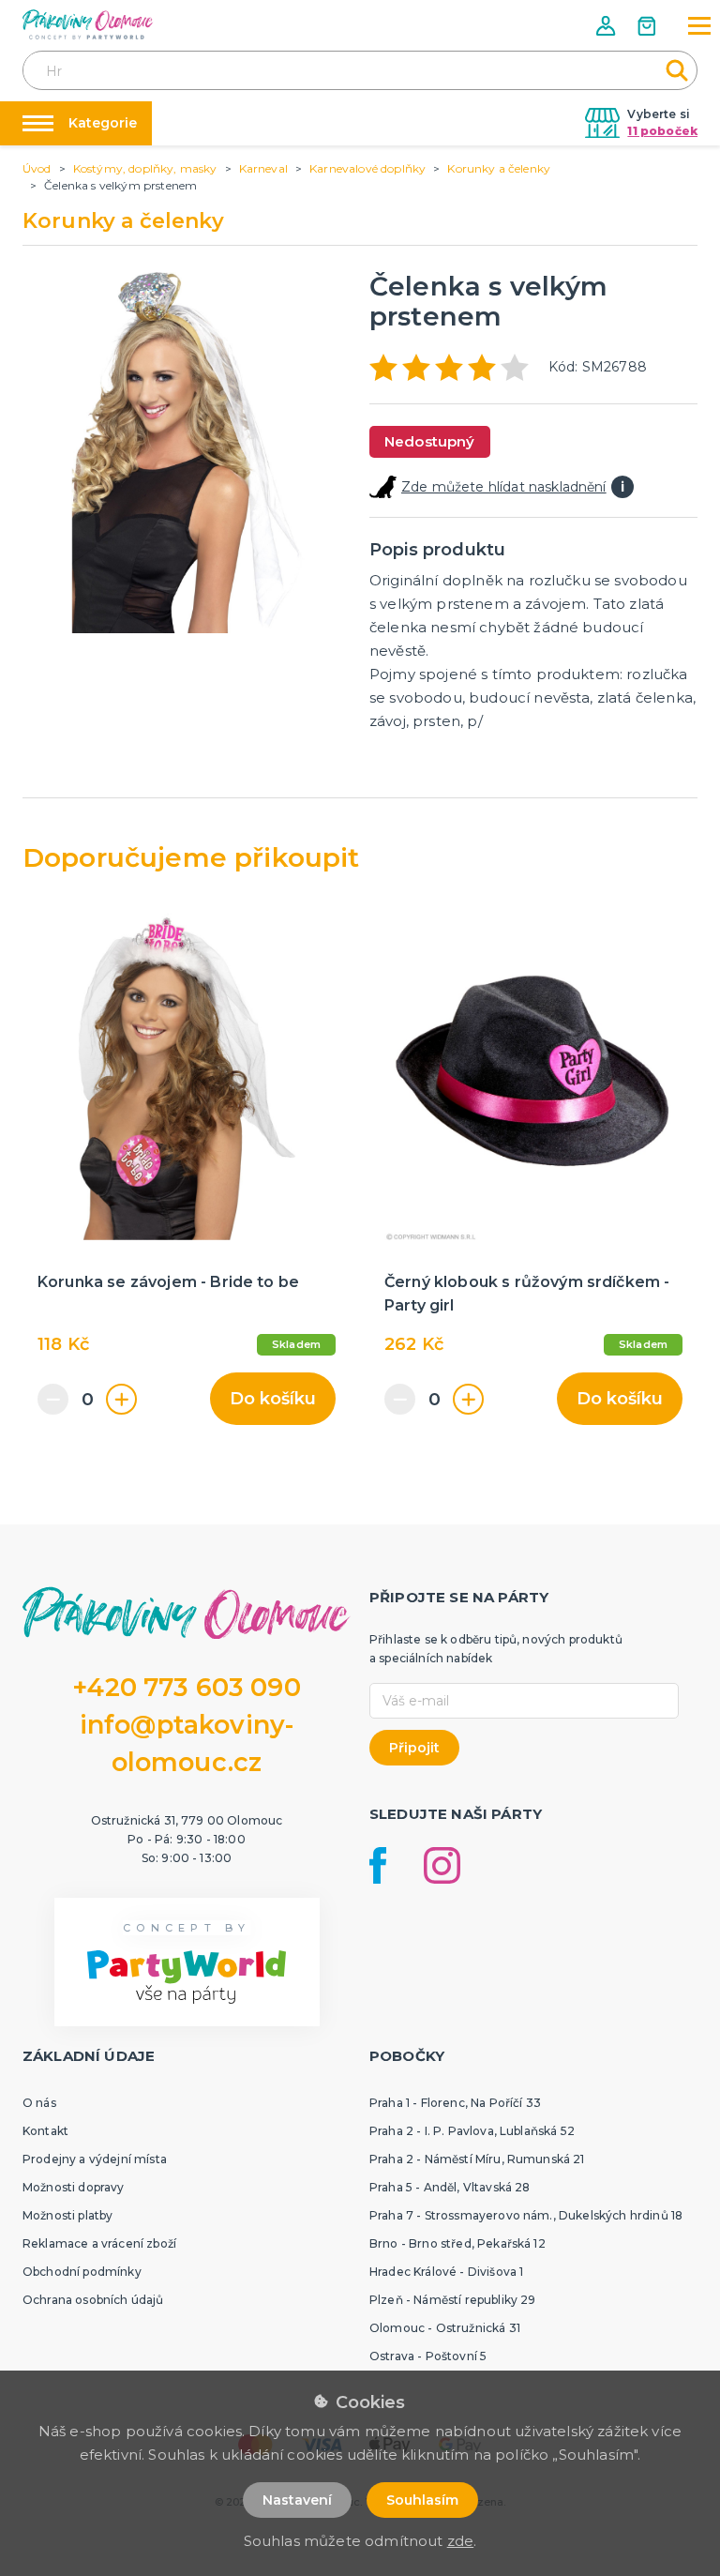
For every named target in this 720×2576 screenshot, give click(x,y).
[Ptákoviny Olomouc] (88, 24)
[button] (607, 26)
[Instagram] (442, 1865)
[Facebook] (378, 1865)
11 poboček (662, 131)
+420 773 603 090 (187, 1687)
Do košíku (273, 1399)
